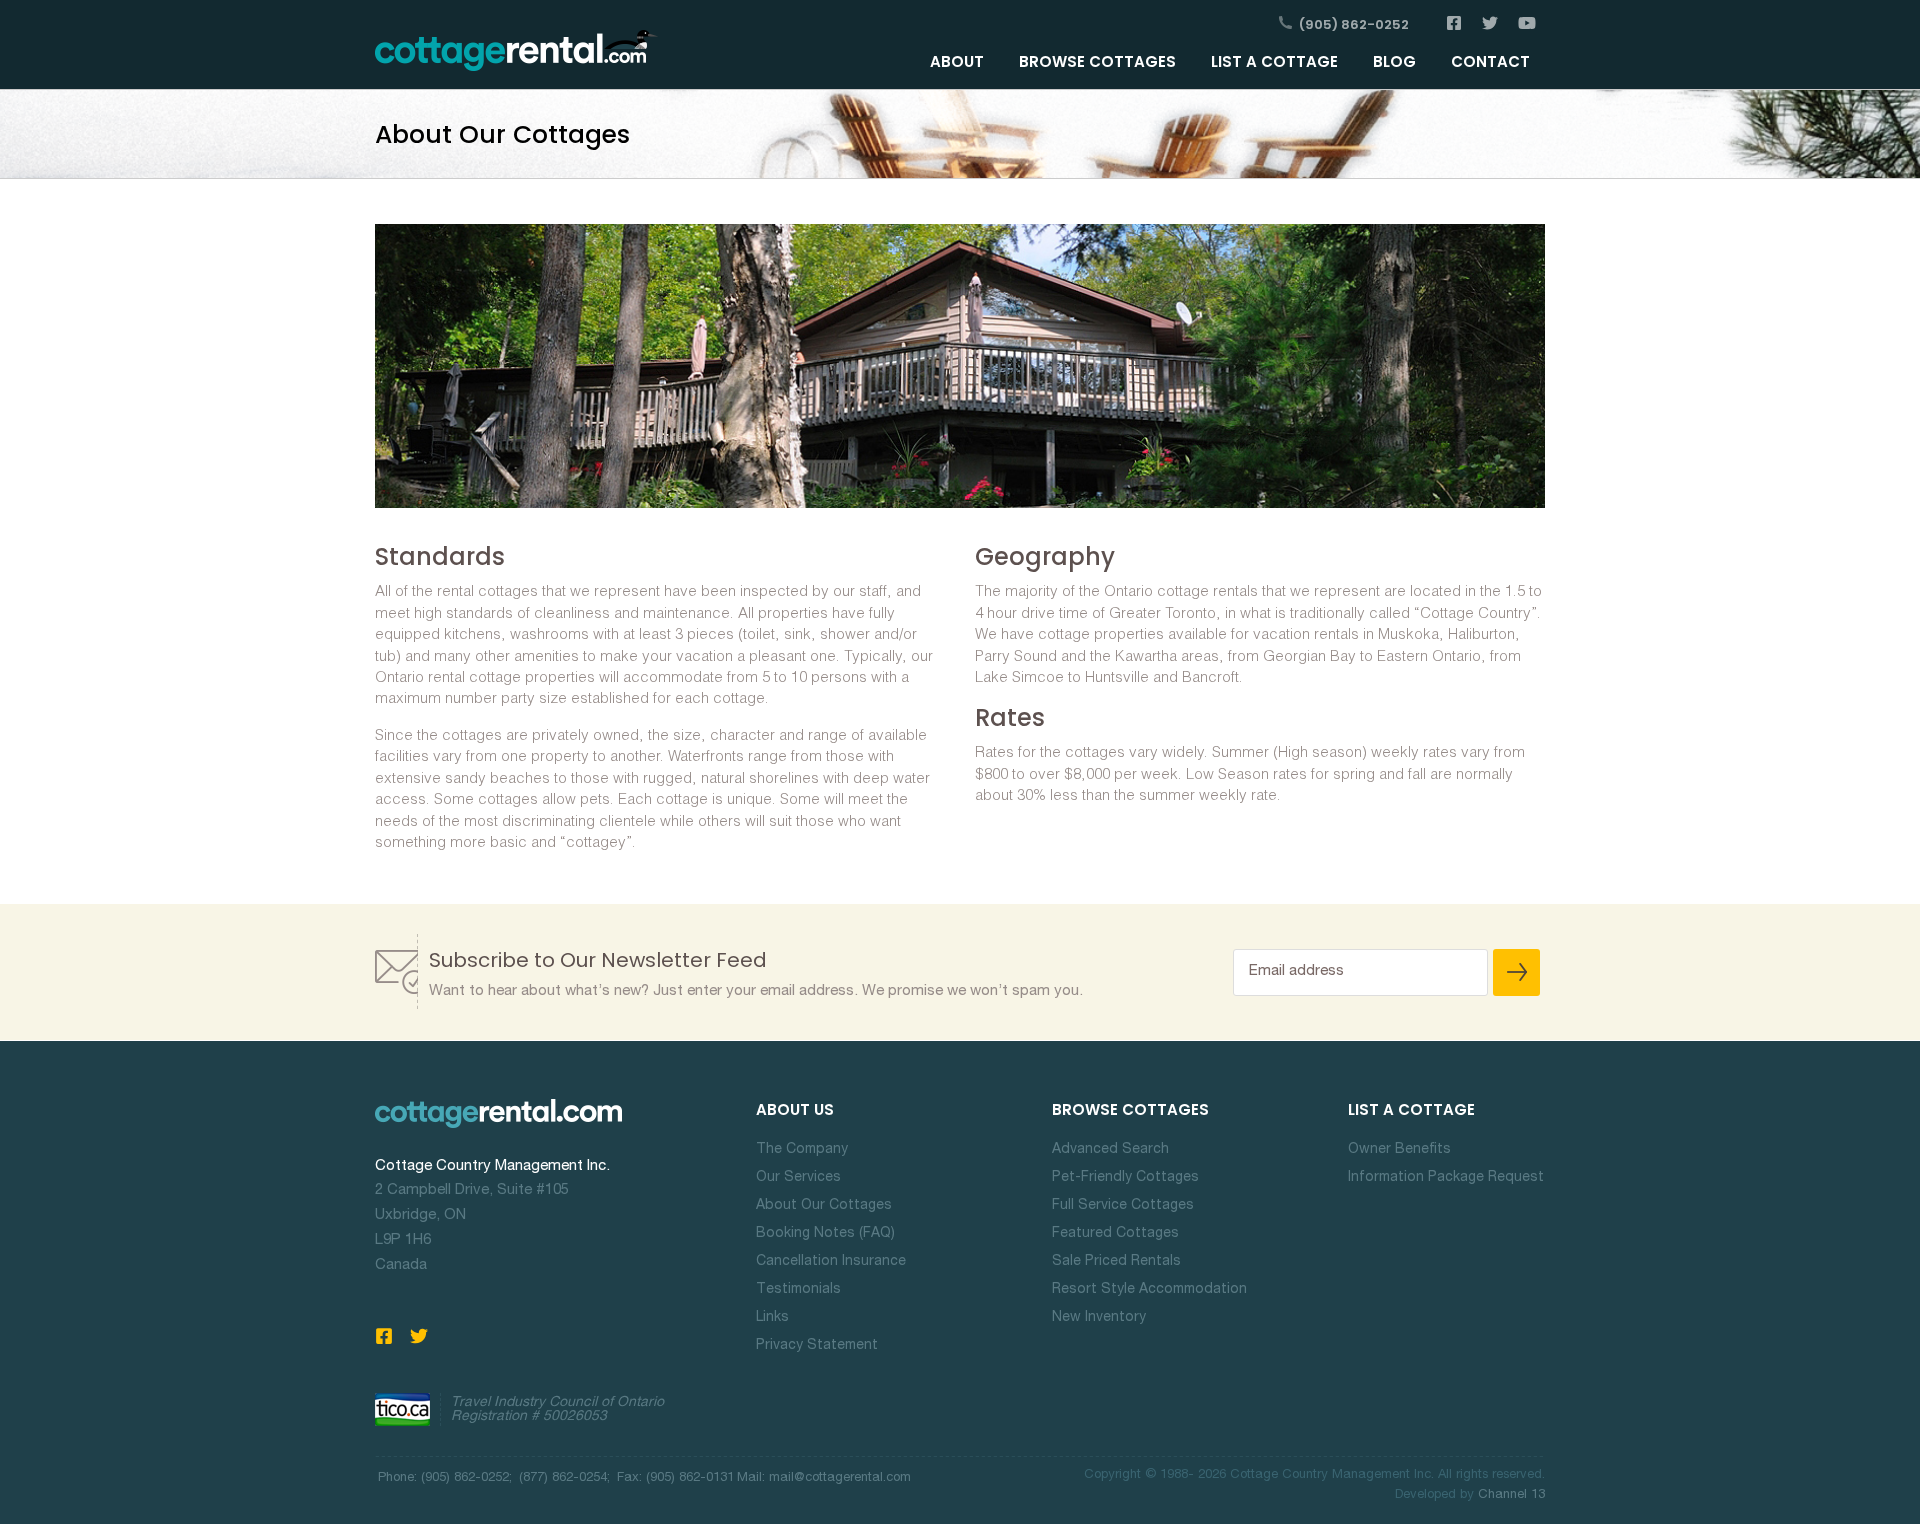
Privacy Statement (817, 1346)
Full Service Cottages (1123, 1206)
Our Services (798, 1178)
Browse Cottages (1097, 61)
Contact (1490, 61)
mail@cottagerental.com (840, 1478)
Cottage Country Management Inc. (492, 1166)
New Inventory (1099, 1318)
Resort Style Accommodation (1149, 1290)
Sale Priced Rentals (1116, 1262)
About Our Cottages (824, 1206)
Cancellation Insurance (831, 1262)
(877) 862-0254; (566, 1478)
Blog (1394, 61)
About (957, 61)
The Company (802, 1150)
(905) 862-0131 (688, 1478)
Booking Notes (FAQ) (825, 1234)
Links (772, 1318)
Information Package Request (1446, 1178)
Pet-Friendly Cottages (1125, 1178)
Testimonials (798, 1290)
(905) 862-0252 (1354, 24)
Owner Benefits (1399, 1150)
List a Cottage (1274, 61)
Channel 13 (1511, 1495)
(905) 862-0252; (466, 1478)
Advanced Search (1110, 1150)
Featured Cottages (1115, 1234)
